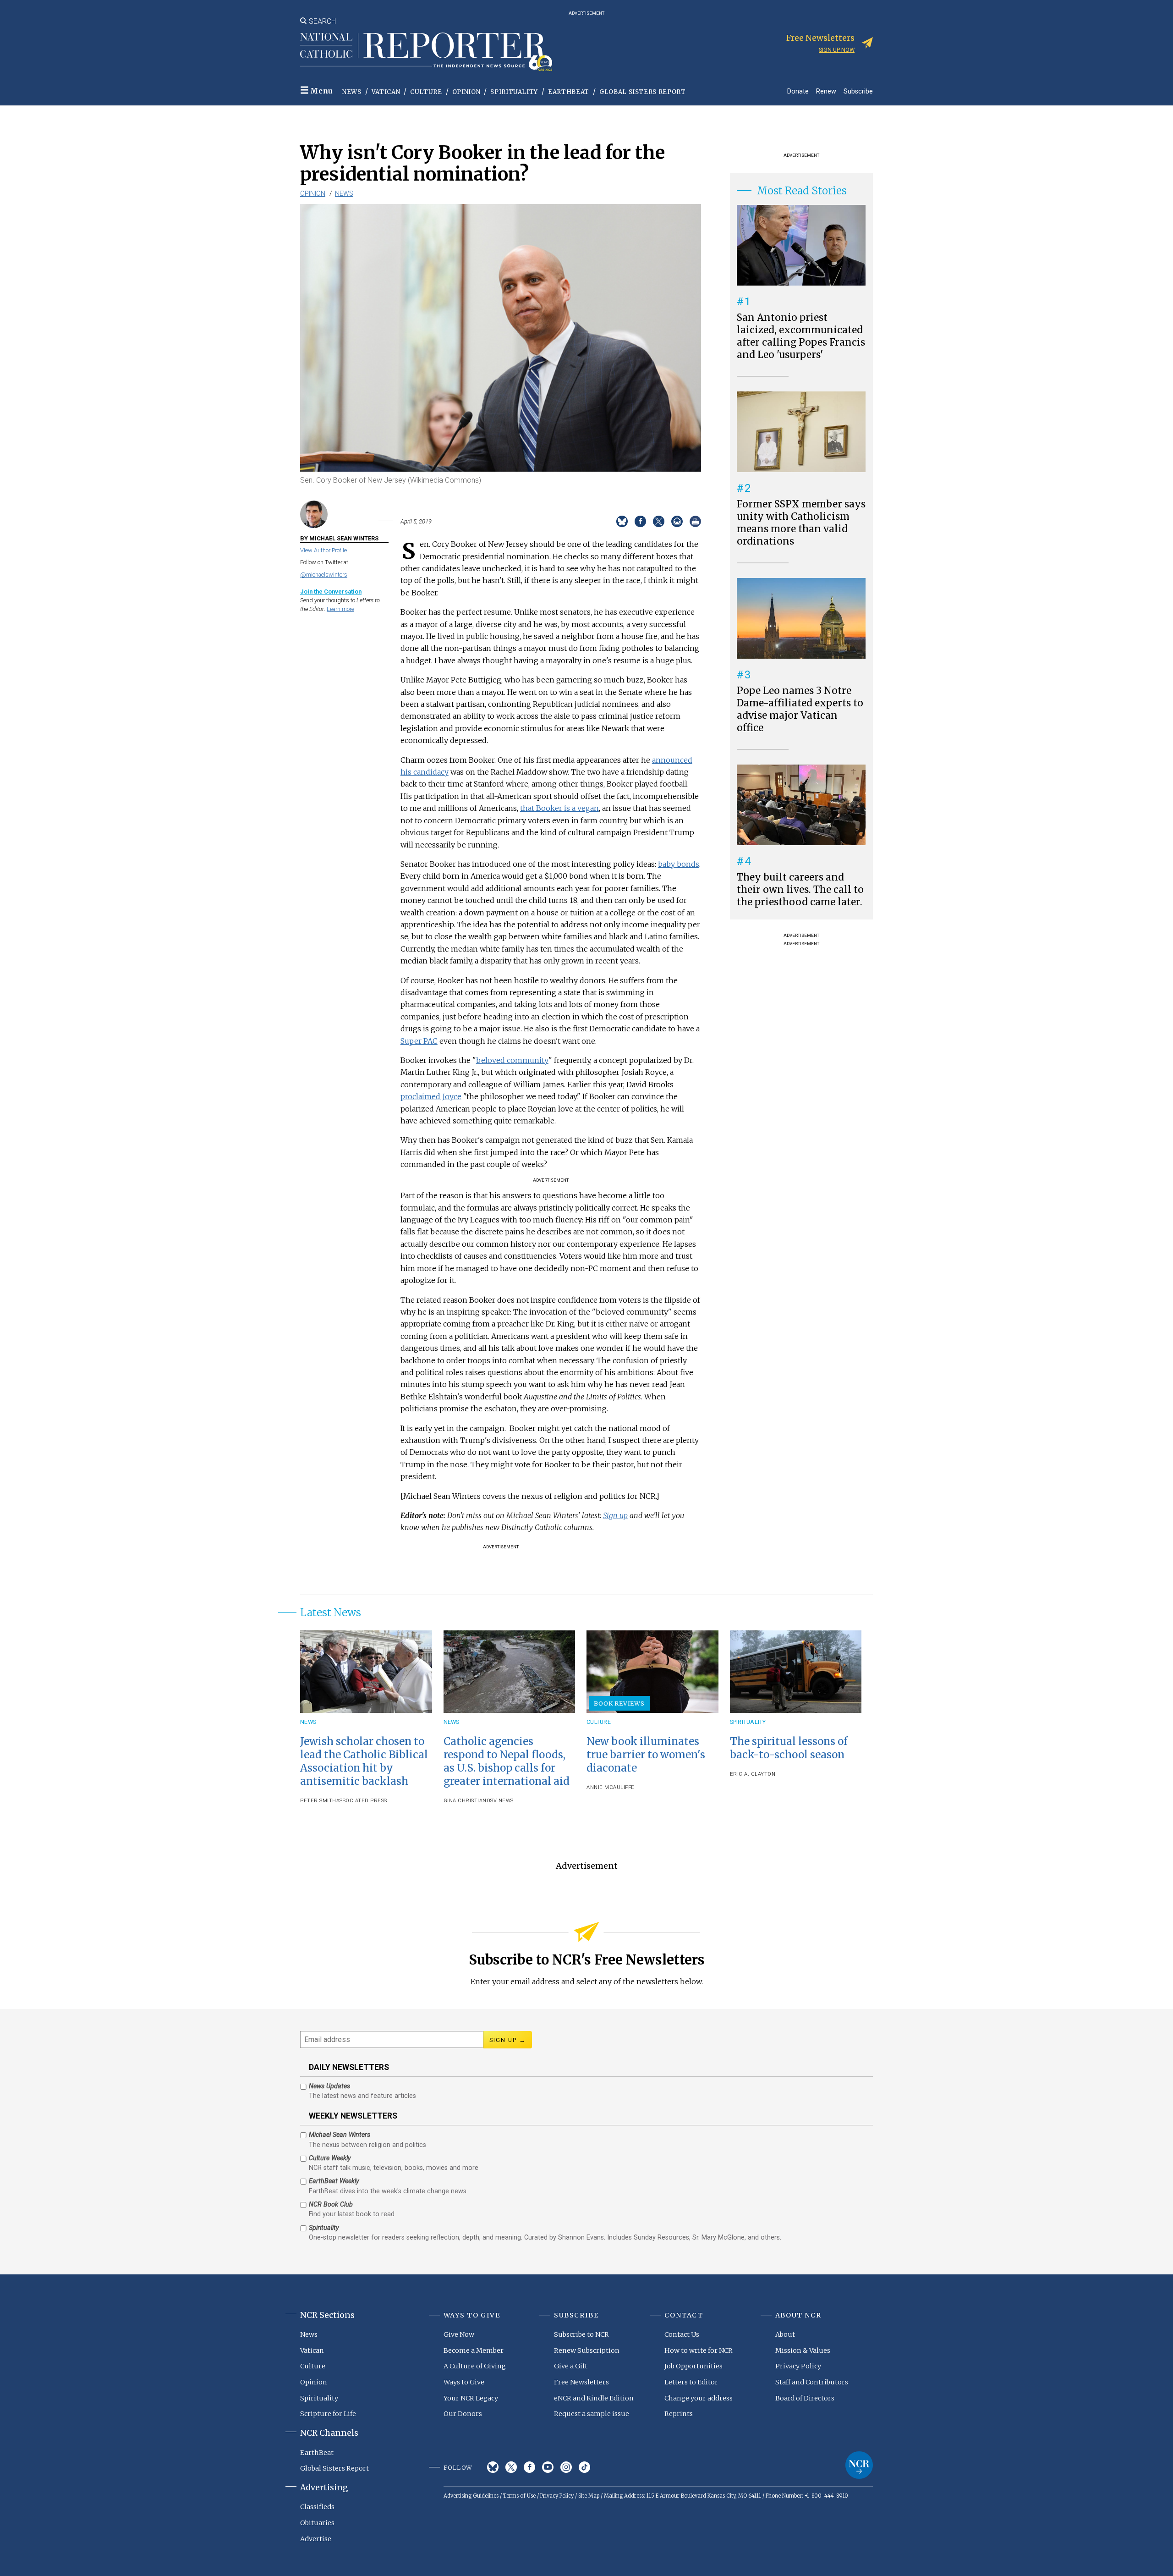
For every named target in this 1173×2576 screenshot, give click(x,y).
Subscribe (858, 91)
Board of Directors (805, 2398)
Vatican (386, 92)
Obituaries (317, 2523)
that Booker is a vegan (559, 808)
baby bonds (679, 864)
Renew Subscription (587, 2350)
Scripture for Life (328, 2414)
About (785, 2334)
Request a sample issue (592, 2414)
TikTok (584, 2467)
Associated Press (362, 1801)
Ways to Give (464, 2382)
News (352, 92)
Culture (426, 92)
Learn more (340, 609)
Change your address (699, 2398)
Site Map (589, 2496)
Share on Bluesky (622, 521)
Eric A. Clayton (753, 1774)
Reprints (679, 2414)
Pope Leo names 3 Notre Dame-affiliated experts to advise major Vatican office (800, 709)
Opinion (466, 92)
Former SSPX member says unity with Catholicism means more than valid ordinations (801, 523)
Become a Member (474, 2350)
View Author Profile (323, 550)
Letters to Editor (691, 2382)
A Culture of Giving (475, 2366)
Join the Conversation (331, 592)
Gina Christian (465, 1801)
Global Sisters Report (643, 92)
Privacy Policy (798, 2366)
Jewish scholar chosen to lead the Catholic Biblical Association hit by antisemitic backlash (364, 1761)
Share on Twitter (659, 521)
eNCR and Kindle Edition (594, 2398)
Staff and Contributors (812, 2382)
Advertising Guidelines (471, 2496)
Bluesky (493, 2467)
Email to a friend (677, 521)
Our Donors (463, 2414)
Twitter (511, 2467)
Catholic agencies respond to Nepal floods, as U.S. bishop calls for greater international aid (507, 1761)
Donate (798, 91)
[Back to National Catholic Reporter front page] (426, 52)
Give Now (459, 2334)
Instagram (566, 2467)
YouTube (548, 2467)
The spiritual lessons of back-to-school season (789, 1748)
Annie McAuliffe (611, 1787)
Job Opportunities (693, 2366)
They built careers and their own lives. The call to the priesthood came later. (800, 890)
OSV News (500, 1801)
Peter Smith (318, 1801)
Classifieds (317, 2507)
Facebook (529, 2467)
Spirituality (514, 92)
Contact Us (682, 2334)
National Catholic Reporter (859, 2465)
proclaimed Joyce (431, 1096)
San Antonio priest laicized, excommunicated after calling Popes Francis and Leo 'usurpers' (801, 336)
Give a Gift (571, 2366)
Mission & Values (803, 2350)
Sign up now (837, 50)
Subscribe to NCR (581, 2334)
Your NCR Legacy (471, 2398)
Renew (826, 91)
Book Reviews (619, 1703)
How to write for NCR (699, 2350)
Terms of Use (519, 2496)
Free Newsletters (581, 2382)
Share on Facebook (640, 521)
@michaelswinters (324, 575)
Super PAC (419, 1041)
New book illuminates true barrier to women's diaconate (646, 1755)
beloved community (512, 1060)
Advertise (316, 2539)
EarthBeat (569, 92)
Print (695, 521)
